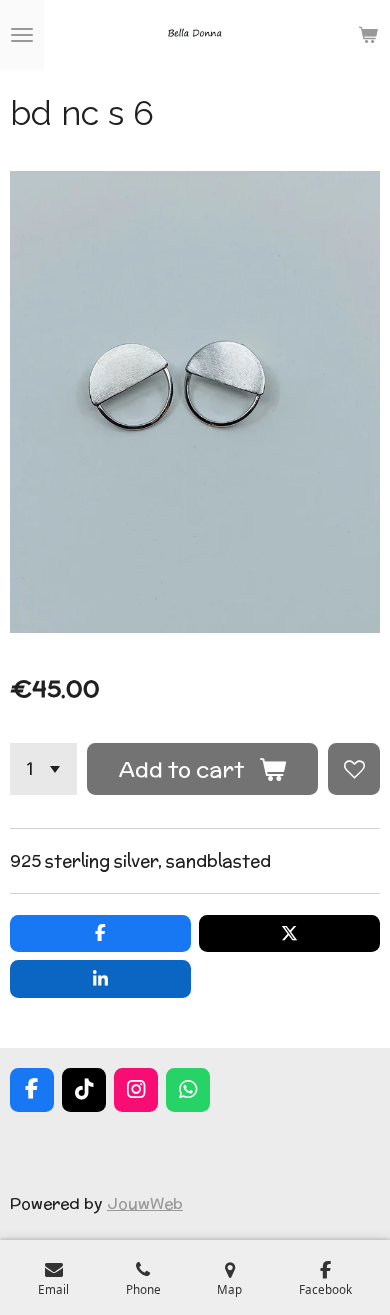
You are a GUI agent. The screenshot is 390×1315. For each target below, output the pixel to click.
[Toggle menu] (22, 35)
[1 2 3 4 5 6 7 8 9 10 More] (43, 769)
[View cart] (368, 35)
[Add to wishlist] (354, 769)
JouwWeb (145, 1203)
